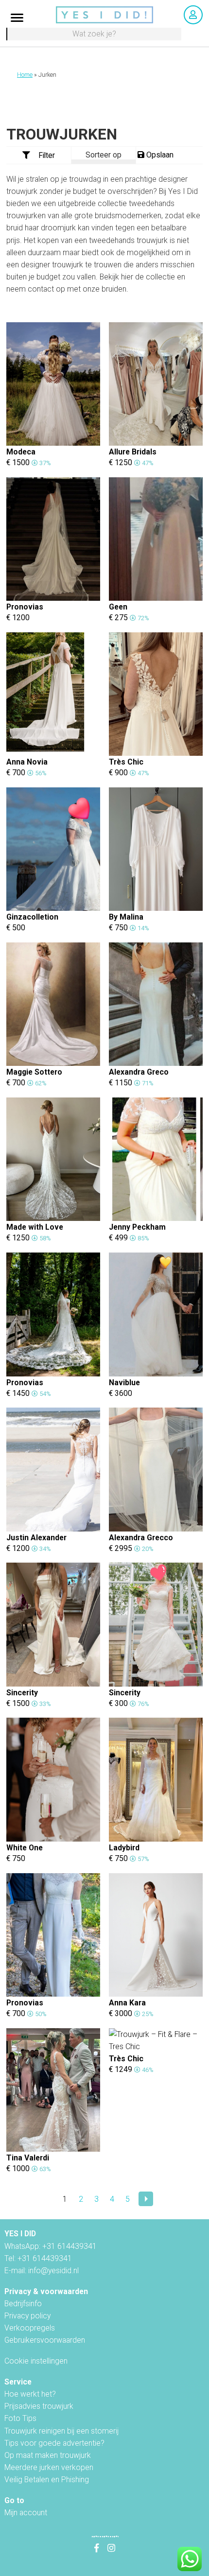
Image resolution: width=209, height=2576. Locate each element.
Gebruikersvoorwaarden (45, 2340)
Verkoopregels (30, 2328)
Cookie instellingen (36, 2361)
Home (25, 75)
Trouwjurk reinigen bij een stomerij (61, 2431)
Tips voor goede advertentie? (54, 2443)
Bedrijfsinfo (23, 2304)
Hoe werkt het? (30, 2394)
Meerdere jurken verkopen (49, 2467)
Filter (47, 155)
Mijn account (26, 2513)
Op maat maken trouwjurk (48, 2455)
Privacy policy (27, 2316)
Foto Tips (20, 2418)
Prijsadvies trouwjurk (39, 2406)
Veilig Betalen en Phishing (47, 2480)
